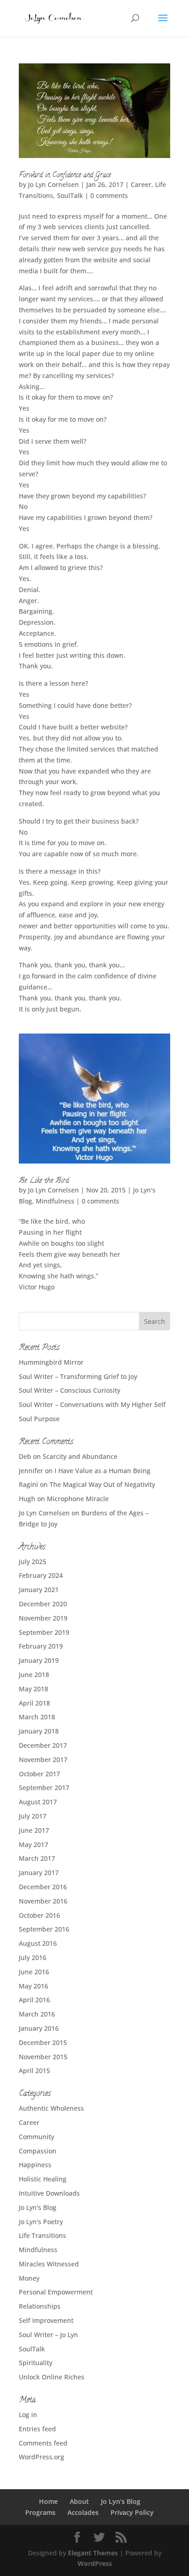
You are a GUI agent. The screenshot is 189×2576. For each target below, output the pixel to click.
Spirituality (36, 2363)
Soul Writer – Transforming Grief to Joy (78, 1376)
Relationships (40, 2306)
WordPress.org (42, 2457)
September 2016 (44, 1929)
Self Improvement (46, 2320)
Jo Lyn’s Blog (121, 2501)
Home (48, 2501)
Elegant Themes (93, 2553)
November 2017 (43, 1760)
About (79, 2501)
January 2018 (39, 1731)
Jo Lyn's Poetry (41, 2222)
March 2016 (37, 2014)
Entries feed (37, 2429)
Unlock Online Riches (52, 2377)
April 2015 (34, 2070)
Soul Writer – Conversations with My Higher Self (92, 1404)
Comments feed (43, 2443)
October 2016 (39, 1915)
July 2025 (33, 1562)
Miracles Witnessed (49, 2264)
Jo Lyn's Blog (38, 2207)
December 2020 (43, 1604)
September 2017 (44, 1788)
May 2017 (33, 1844)
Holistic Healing (43, 2179)
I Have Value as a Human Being (103, 1471)
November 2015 (43, 2057)
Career (141, 184)
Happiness (35, 2165)
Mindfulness (55, 1201)
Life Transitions (42, 2235)
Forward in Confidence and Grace (65, 175)
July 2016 (33, 1957)
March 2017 (37, 1858)
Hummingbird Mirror (51, 1362)
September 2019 (44, 1632)
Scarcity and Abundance (80, 1456)
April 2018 (34, 1703)
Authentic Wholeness (51, 2108)
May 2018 (33, 1689)
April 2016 (34, 2000)
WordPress (95, 2563)
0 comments (109, 195)
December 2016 (43, 1887)
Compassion (38, 2151)
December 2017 (43, 1745)
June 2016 (34, 1972)
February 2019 (41, 1646)
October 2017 (39, 1774)
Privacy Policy (132, 2512)
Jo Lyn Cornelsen (53, 184)
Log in (28, 2415)
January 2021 (39, 1590)
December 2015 (43, 2042)
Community (36, 2137)
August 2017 (38, 1802)
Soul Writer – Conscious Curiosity (69, 1390)
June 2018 (34, 1675)
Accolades (83, 2512)
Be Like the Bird (44, 1181)
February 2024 (41, 1575)
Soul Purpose (39, 1419)
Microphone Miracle (78, 1499)
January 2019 (39, 1660)
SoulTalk (70, 195)
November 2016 (43, 1901)
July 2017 (33, 1816)
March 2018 (37, 1717)
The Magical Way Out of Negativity (102, 1484)
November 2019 (43, 1618)
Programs (40, 2512)
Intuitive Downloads (49, 2193)
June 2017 (34, 1830)
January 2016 (39, 2028)
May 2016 (33, 1986)
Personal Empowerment (56, 2292)
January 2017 (39, 1873)
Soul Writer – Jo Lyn (48, 2335)
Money (29, 2278)
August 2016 (38, 1943)
